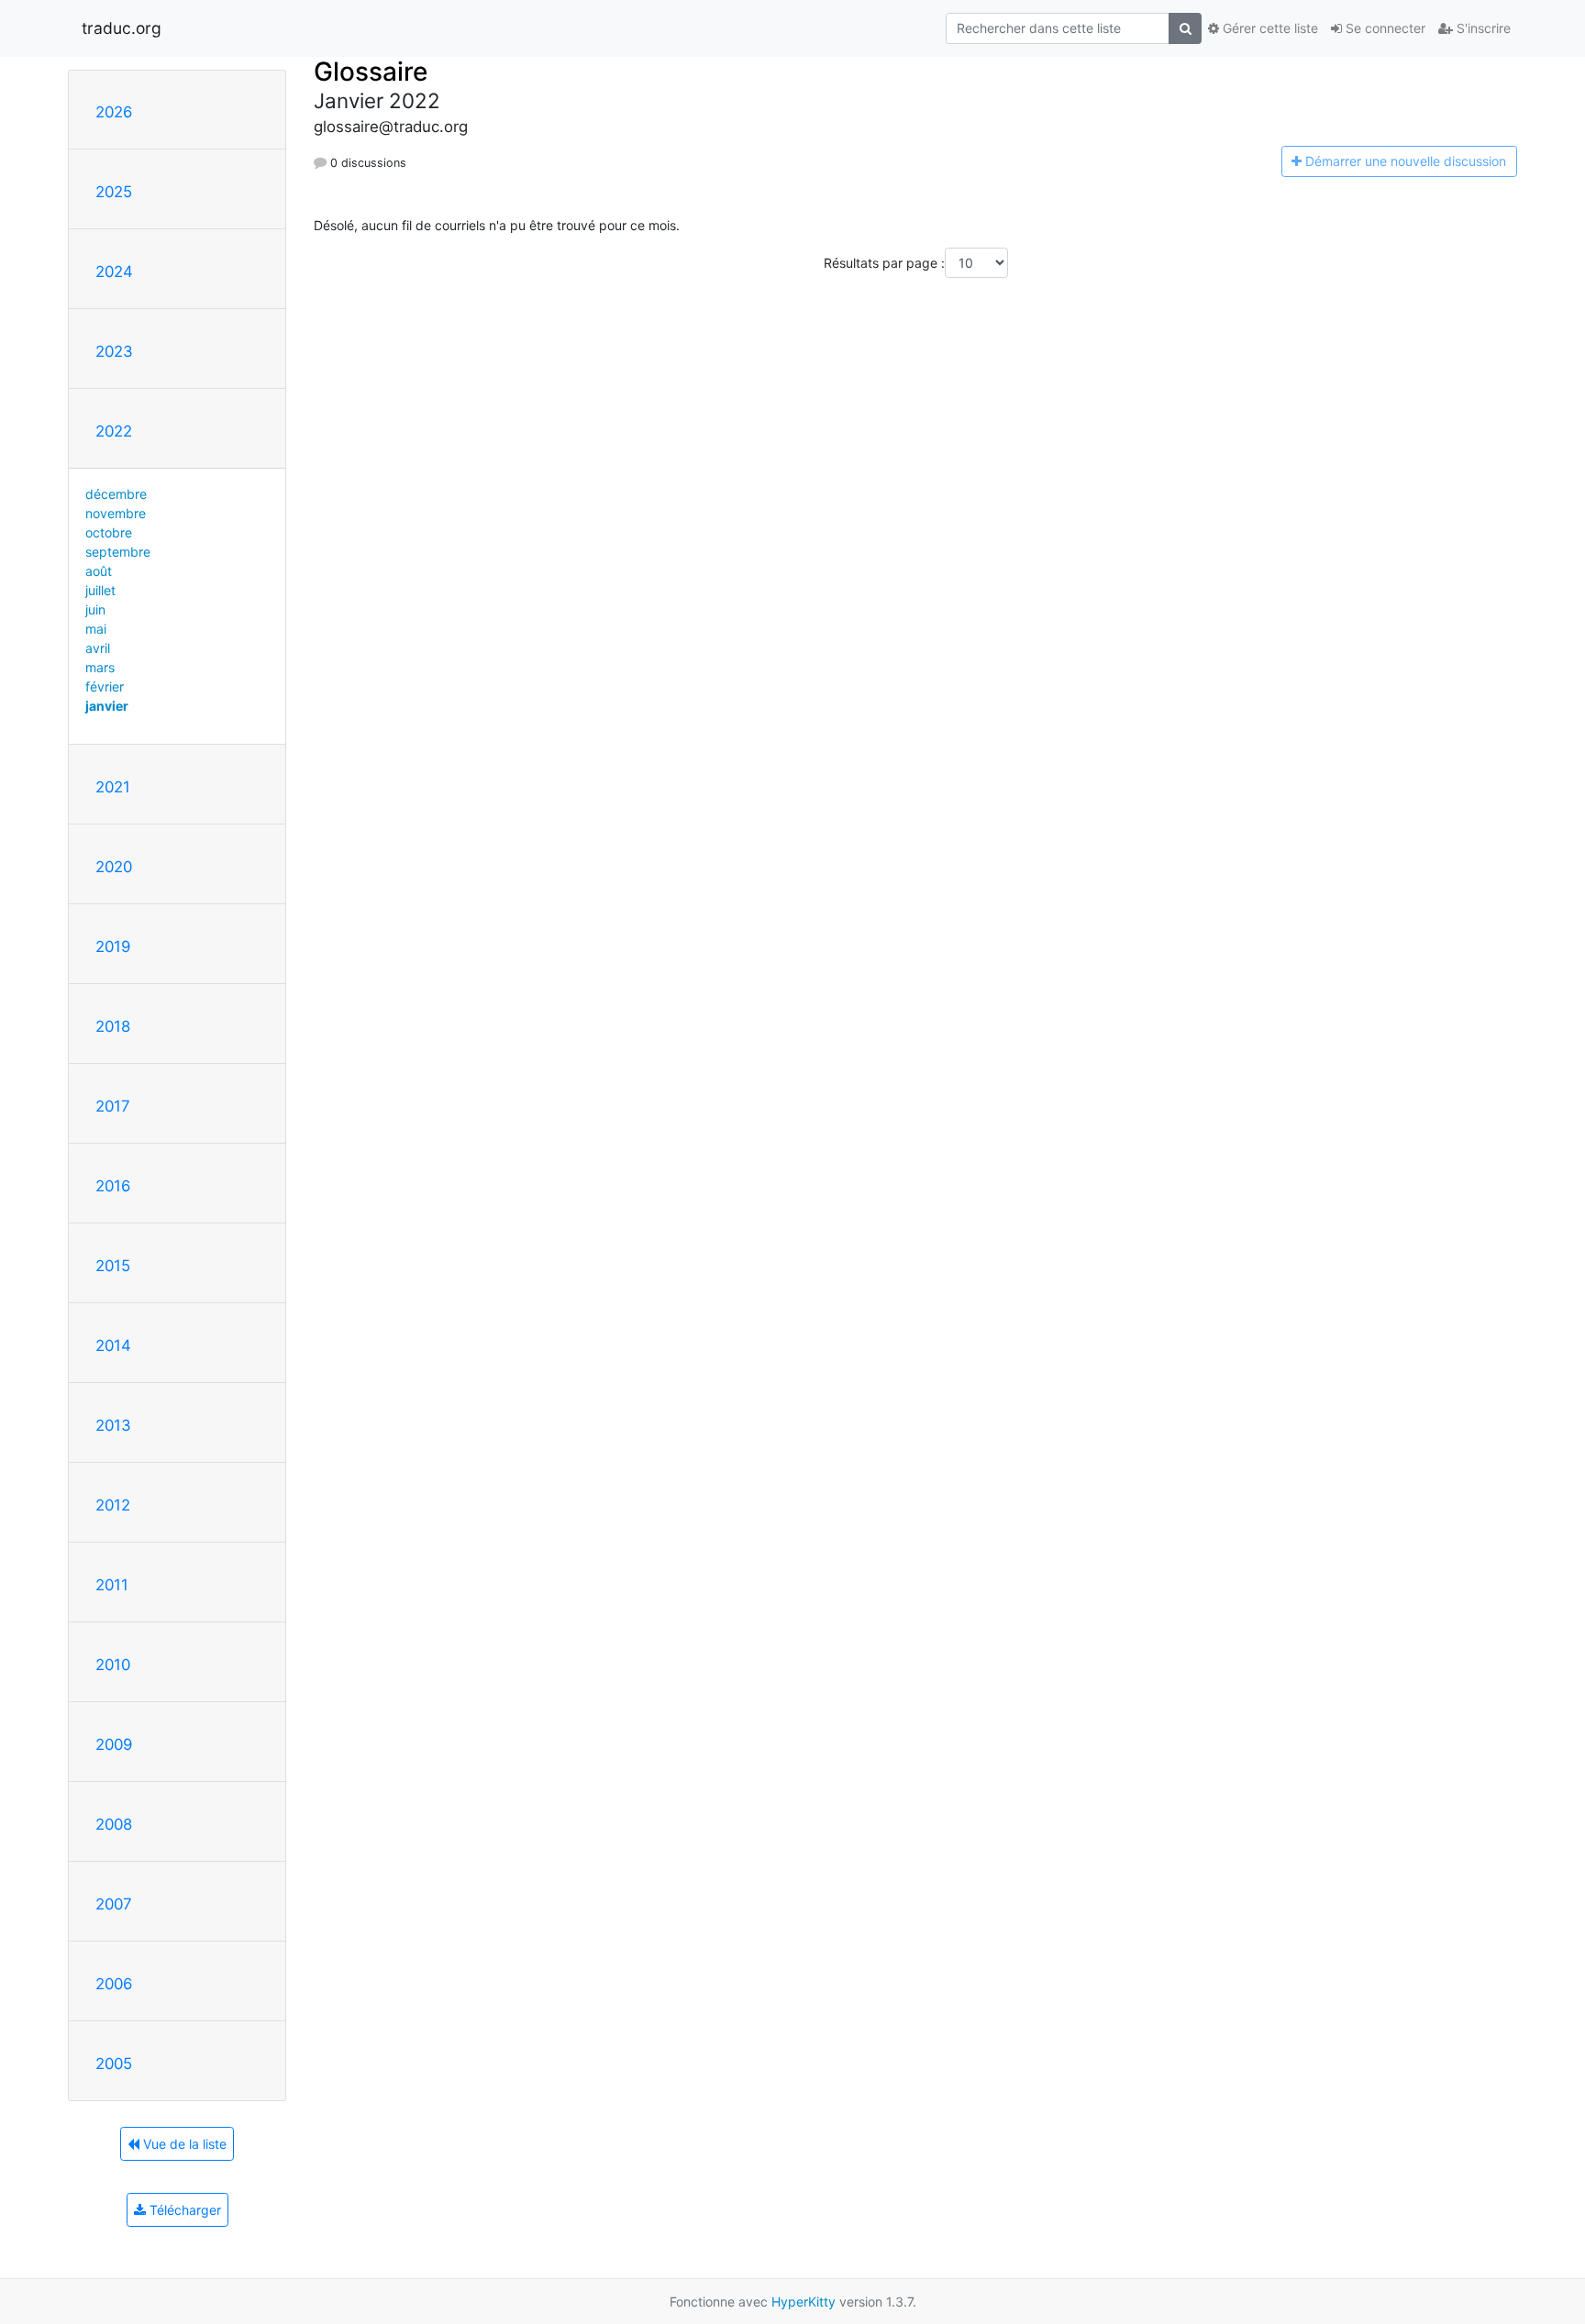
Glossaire (371, 72)
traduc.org (122, 28)
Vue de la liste (183, 2144)
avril (98, 648)
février (105, 686)
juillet (100, 590)
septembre (118, 552)
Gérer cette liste (1269, 28)
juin (95, 609)
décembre (116, 494)
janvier (107, 706)
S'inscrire (1482, 28)
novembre (116, 513)
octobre (109, 532)
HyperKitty (804, 2302)
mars (100, 667)
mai (96, 629)
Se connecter (1384, 28)
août (99, 571)
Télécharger (183, 2210)
